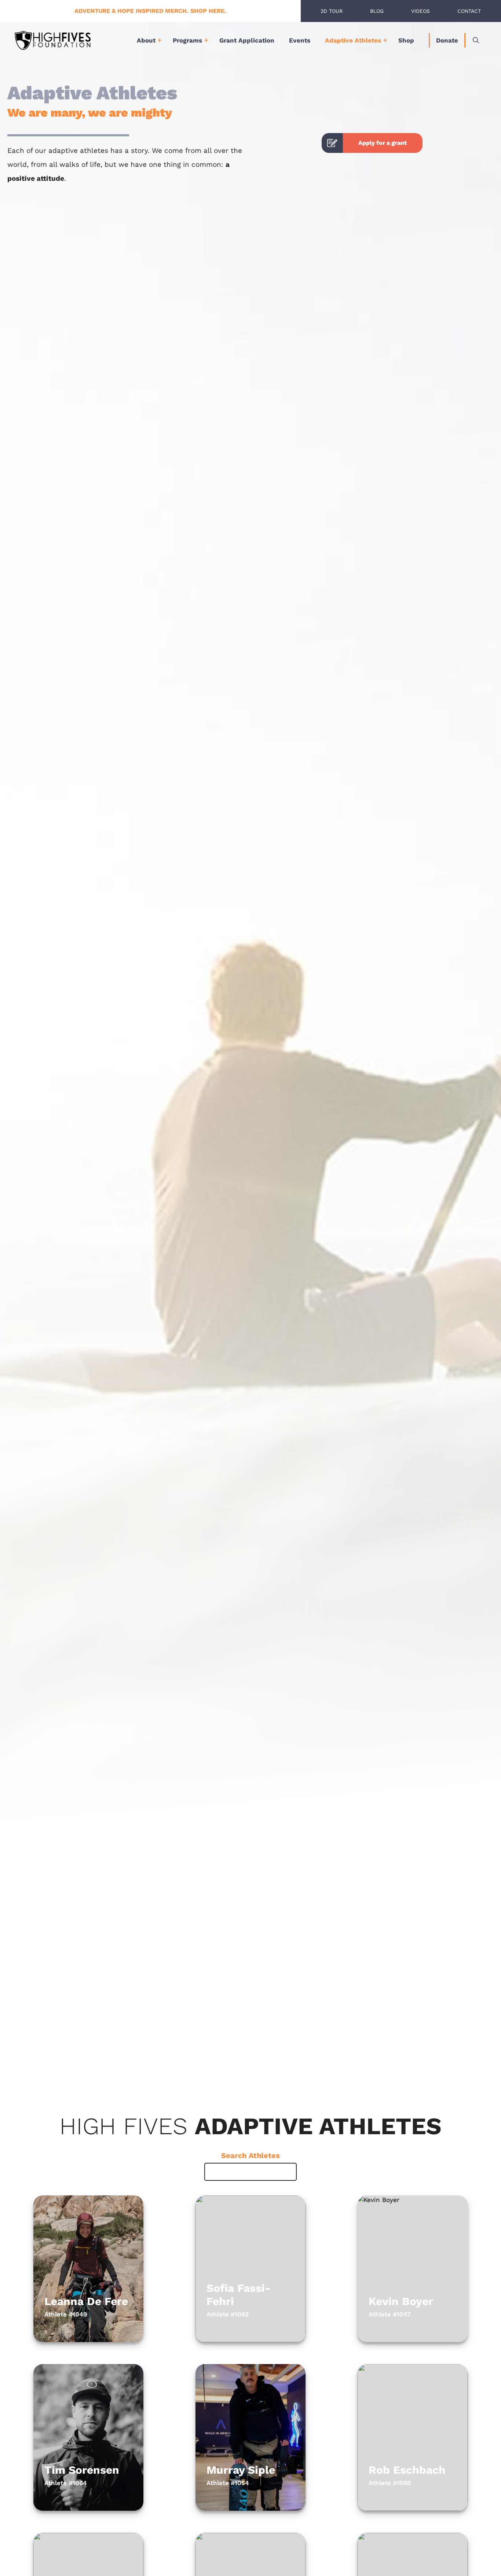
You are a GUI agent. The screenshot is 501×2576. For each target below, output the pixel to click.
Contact (469, 11)
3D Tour (332, 11)
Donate (447, 40)
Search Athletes (251, 2155)
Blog (377, 11)
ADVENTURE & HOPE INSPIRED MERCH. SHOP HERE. (150, 11)
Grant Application (247, 40)
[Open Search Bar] (476, 40)
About (146, 40)
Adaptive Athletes (353, 40)
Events (300, 40)
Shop (406, 40)
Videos (420, 11)
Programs (187, 40)
